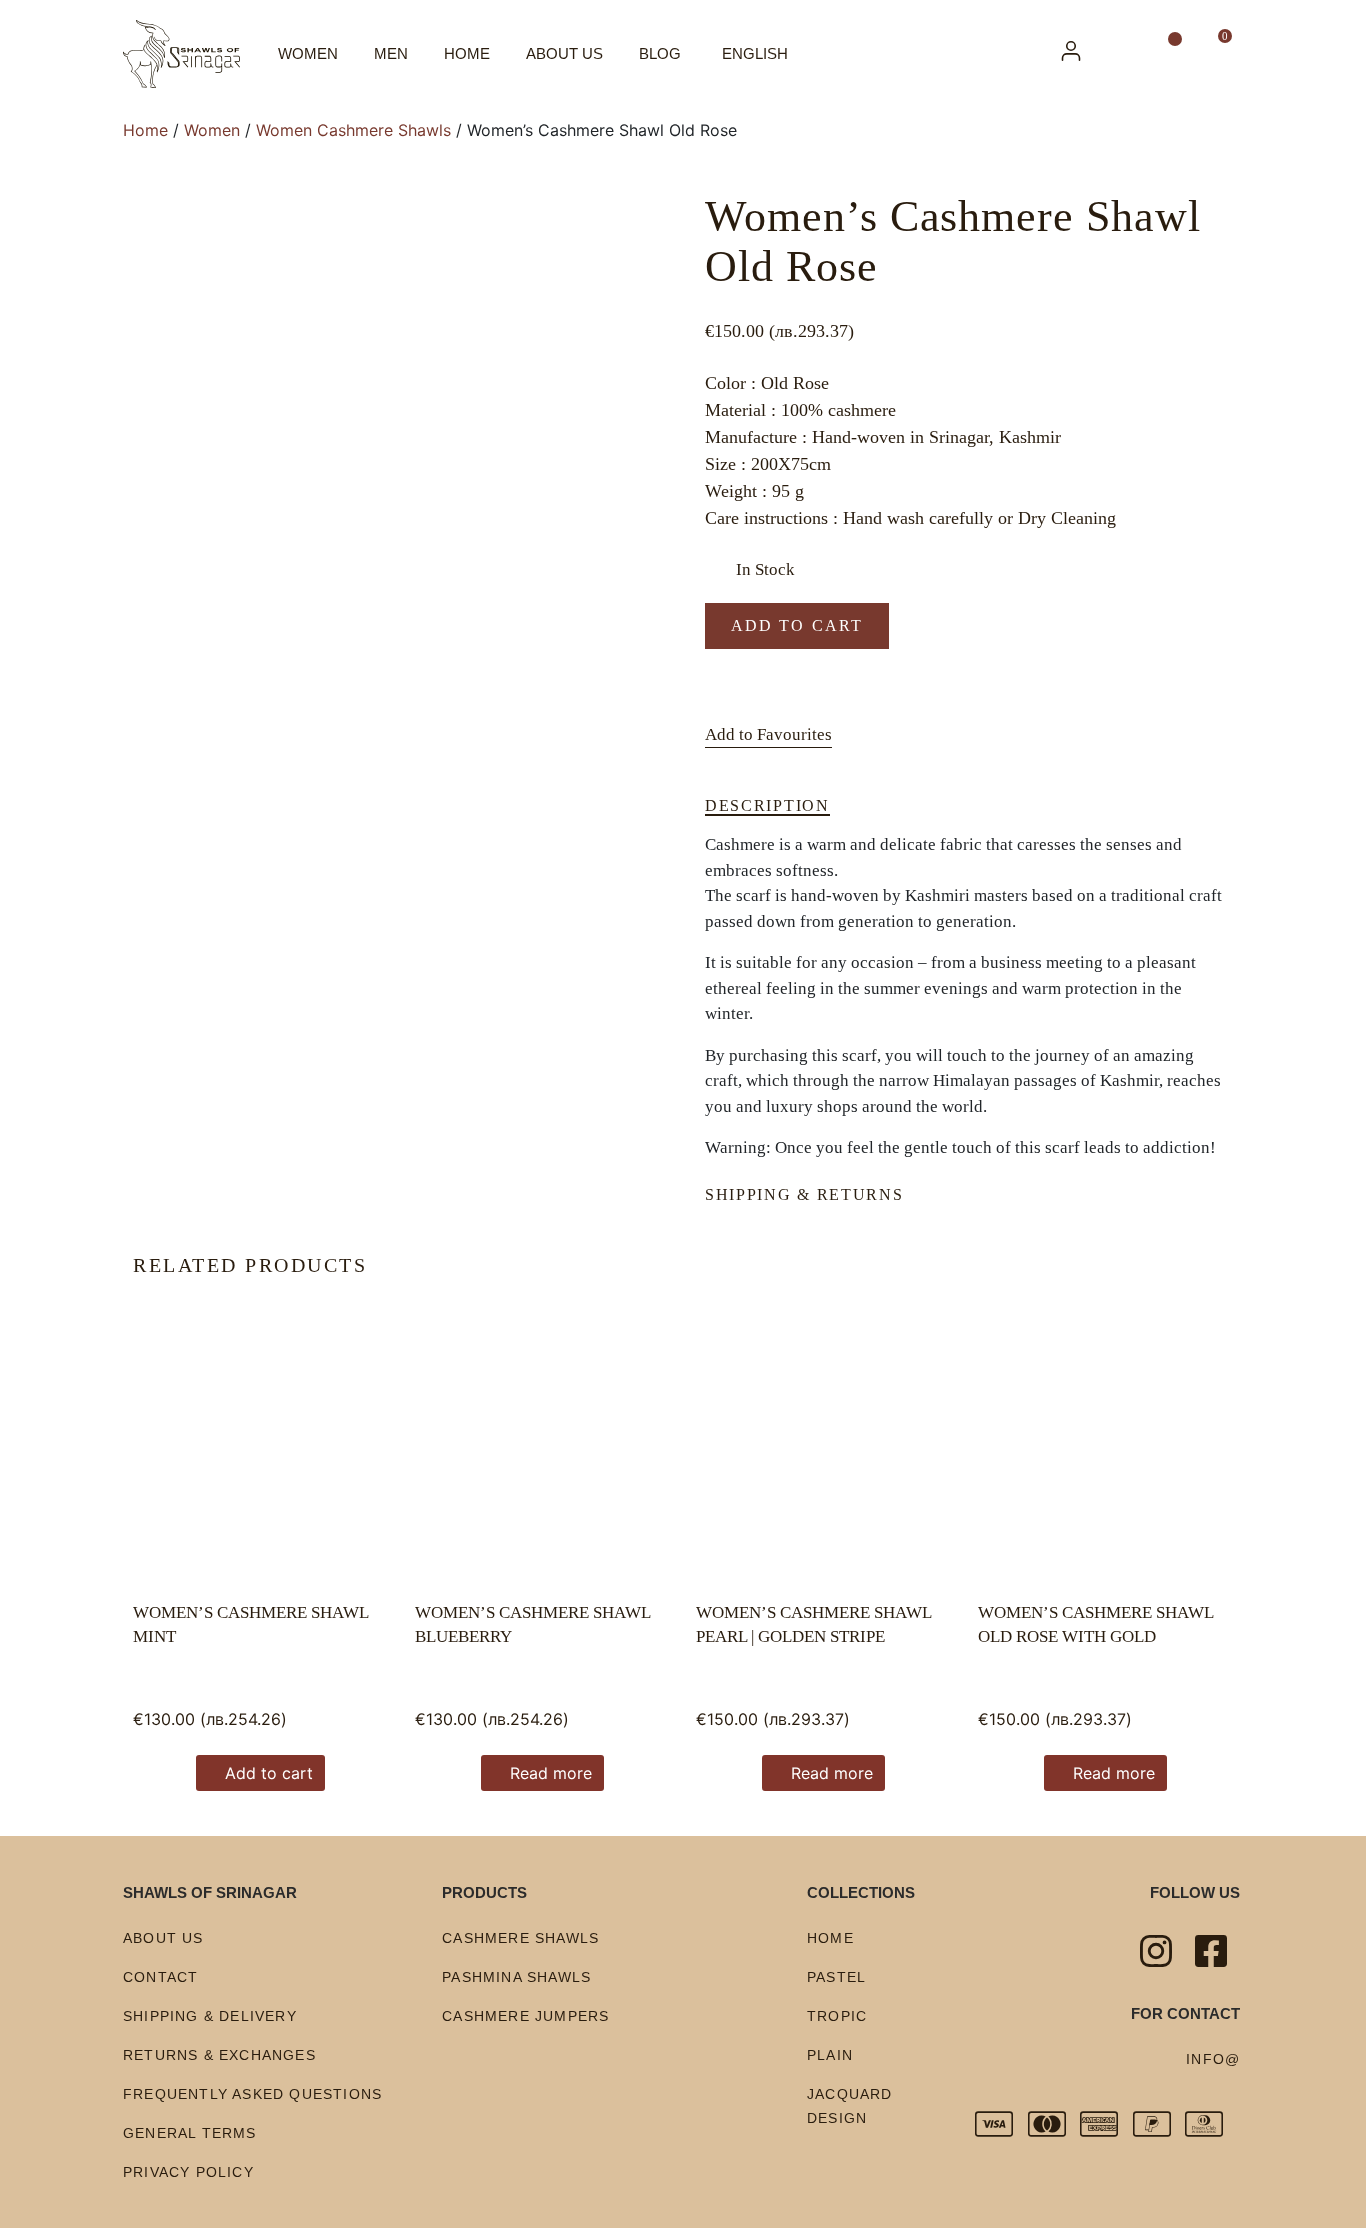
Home (467, 53)
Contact (160, 1977)
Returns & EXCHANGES (219, 2055)
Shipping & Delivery (210, 2016)
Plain (830, 2055)
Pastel (836, 1977)
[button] (768, 735)
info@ (1213, 2059)
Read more (551, 1773)
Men (391, 53)
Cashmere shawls (520, 1938)
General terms (190, 2133)
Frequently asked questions (252, 2094)
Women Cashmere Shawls (353, 130)
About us (564, 53)
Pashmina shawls (516, 1977)
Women (308, 53)
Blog (660, 53)
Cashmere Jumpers (525, 2016)
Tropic (837, 2016)
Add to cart (797, 625)
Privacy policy (188, 2172)
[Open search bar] (1125, 54)
